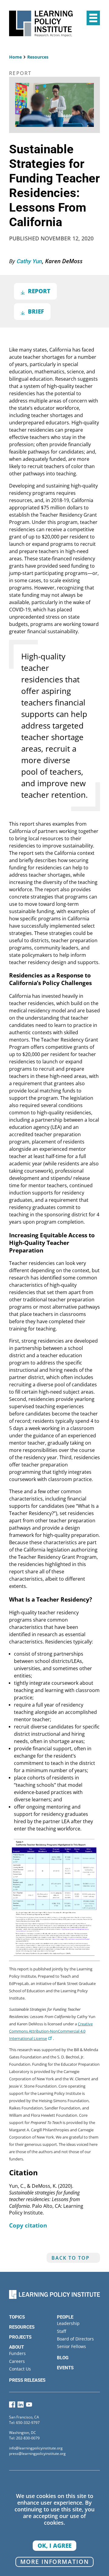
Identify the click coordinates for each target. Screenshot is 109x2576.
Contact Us (20, 2369)
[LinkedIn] (21, 2406)
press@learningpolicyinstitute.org (37, 2454)
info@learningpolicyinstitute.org (36, 2448)
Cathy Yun (30, 261)
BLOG (63, 2358)
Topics (17, 2317)
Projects (20, 2337)
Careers (17, 2361)
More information (55, 2562)
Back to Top (71, 2258)
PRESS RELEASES (27, 2380)
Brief (36, 311)
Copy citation (28, 2225)
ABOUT (17, 2347)
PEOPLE (65, 2317)
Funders (17, 2353)
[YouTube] (29, 2406)
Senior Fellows (71, 2346)
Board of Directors (75, 2339)
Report (39, 291)
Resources (38, 57)
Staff (61, 2331)
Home (15, 57)
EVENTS (65, 2368)
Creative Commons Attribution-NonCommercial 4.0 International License (51, 2031)
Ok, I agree (54, 2545)
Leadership (68, 2323)
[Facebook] (12, 2406)
